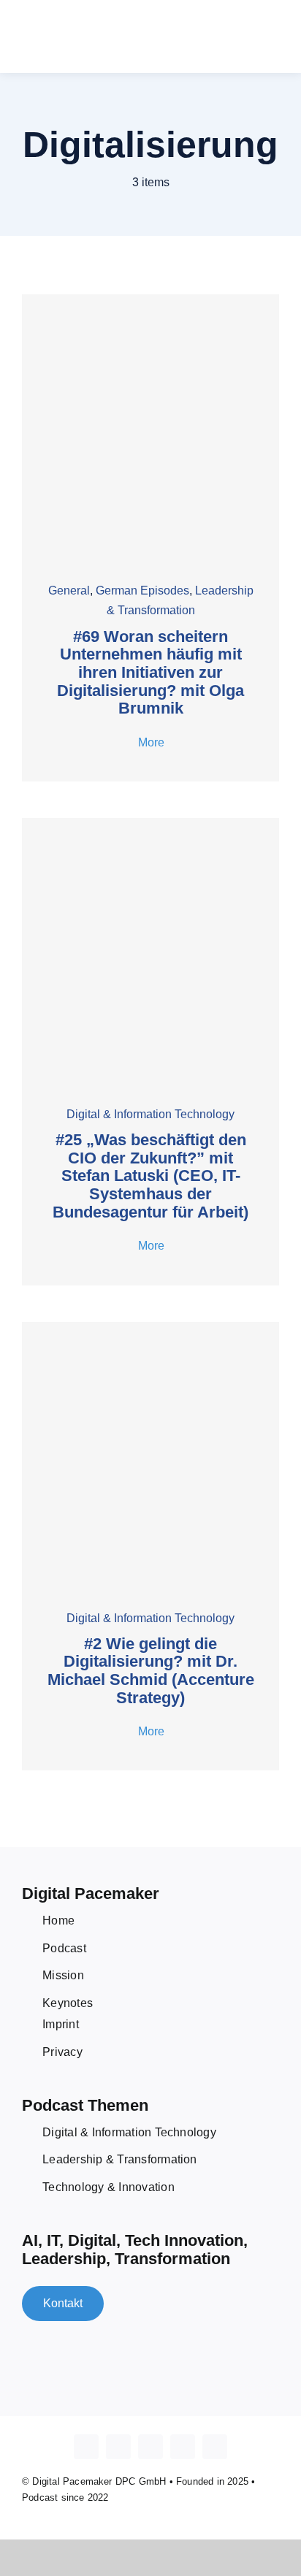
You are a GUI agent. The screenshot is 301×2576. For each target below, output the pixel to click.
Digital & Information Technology (150, 1114)
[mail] (215, 2447)
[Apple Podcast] (86, 2447)
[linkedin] (150, 2447)
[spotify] (183, 2447)
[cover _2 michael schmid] (150, 1327)
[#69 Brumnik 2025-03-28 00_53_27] (150, 300)
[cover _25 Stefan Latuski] (150, 823)
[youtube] (118, 2447)
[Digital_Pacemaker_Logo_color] (95, 26)
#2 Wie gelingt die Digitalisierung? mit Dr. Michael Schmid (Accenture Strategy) (151, 1671)
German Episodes (142, 591)
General (69, 591)
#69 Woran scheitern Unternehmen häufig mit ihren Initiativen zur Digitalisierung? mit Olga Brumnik (150, 673)
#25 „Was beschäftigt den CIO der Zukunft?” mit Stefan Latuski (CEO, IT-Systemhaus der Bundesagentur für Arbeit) (150, 1176)
